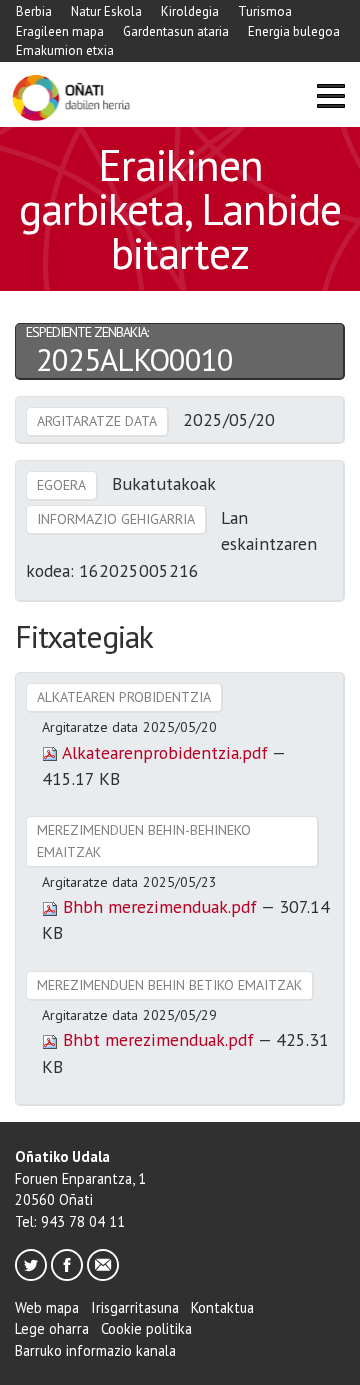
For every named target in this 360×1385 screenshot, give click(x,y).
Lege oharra (52, 1328)
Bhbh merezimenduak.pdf (159, 906)
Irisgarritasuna (135, 1307)
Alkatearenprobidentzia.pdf (165, 752)
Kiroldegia (190, 11)
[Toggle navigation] (330, 98)
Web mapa (47, 1307)
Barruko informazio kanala (95, 1350)
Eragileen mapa (60, 31)
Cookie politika (146, 1328)
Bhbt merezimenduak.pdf (158, 1039)
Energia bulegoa (294, 31)
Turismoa (265, 11)
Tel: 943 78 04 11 (70, 1221)
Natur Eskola (106, 11)
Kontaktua (222, 1307)
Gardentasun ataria (176, 31)
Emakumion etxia (65, 50)
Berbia (34, 11)
